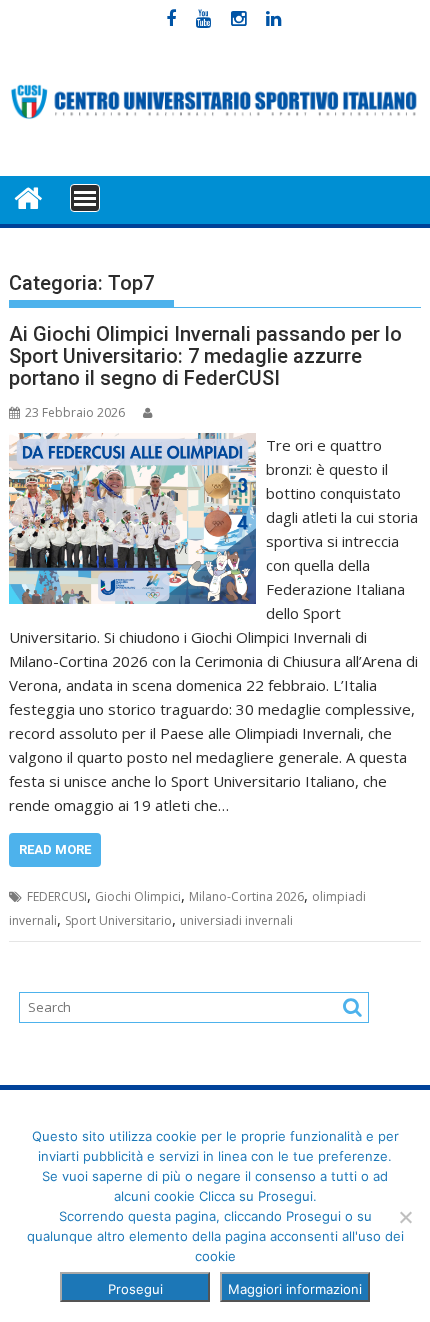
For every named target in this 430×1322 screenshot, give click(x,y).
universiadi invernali (236, 920)
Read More (55, 849)
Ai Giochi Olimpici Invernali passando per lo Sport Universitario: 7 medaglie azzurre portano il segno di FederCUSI (205, 356)
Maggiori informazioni (295, 1289)
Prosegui (135, 1289)
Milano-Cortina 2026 (246, 896)
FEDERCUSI (57, 896)
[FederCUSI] (28, 196)
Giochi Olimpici (138, 896)
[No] (405, 1217)
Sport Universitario (118, 920)
